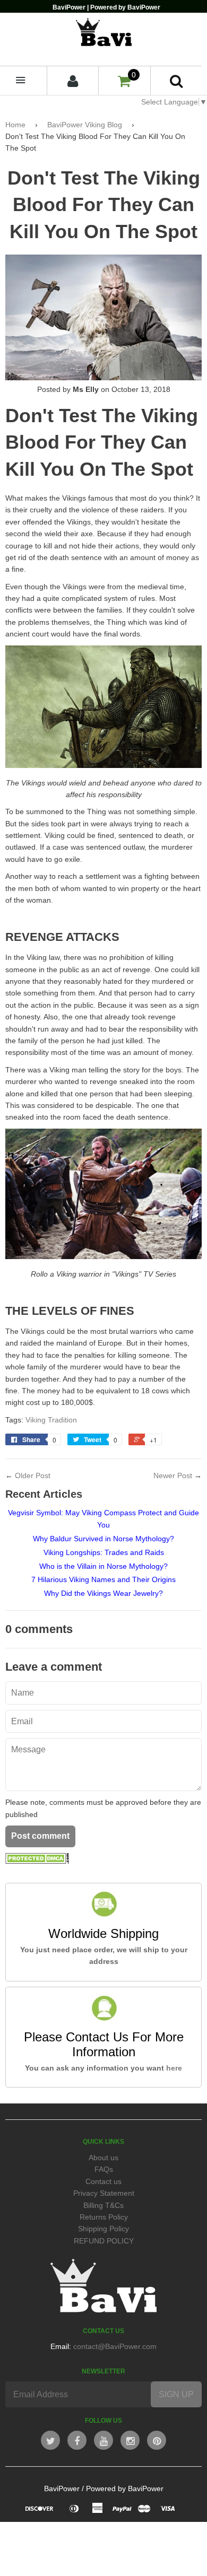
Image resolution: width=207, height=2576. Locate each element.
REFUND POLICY (104, 2241)
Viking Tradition (51, 1420)
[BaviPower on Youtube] (103, 2440)
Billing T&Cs (103, 2205)
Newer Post (173, 1475)
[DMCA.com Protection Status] (37, 1861)
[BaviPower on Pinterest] (157, 2440)
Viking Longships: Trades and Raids (104, 1552)
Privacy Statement (104, 2193)
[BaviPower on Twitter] (50, 2440)
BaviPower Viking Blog (85, 125)
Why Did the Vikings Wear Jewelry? (103, 1593)
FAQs (104, 2169)
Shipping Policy (103, 2229)
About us (103, 2158)
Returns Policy (104, 2217)
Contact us (103, 2181)
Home (15, 125)
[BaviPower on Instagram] (130, 2440)
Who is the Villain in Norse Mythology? (103, 1566)
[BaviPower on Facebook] (77, 2440)
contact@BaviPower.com (115, 2346)
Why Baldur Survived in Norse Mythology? (103, 1539)
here (174, 2068)
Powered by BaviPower (125, 2488)
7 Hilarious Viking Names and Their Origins (103, 1579)
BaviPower (62, 2488)
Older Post (33, 1475)
